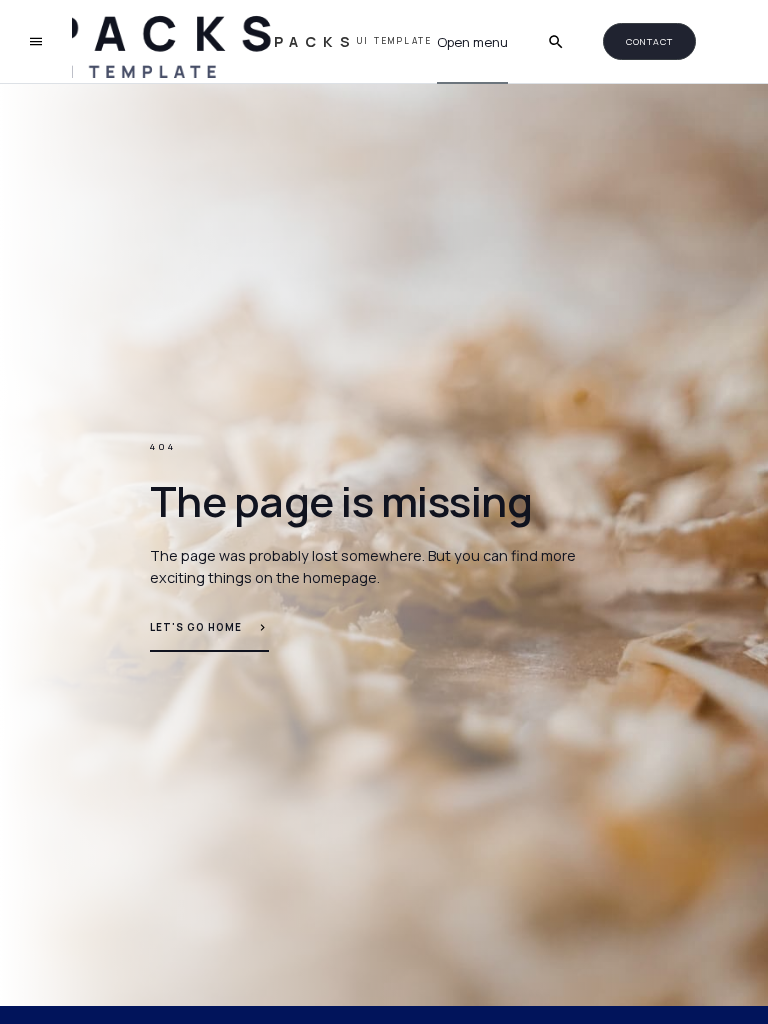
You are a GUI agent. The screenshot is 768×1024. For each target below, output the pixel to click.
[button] (472, 42)
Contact (649, 41)
